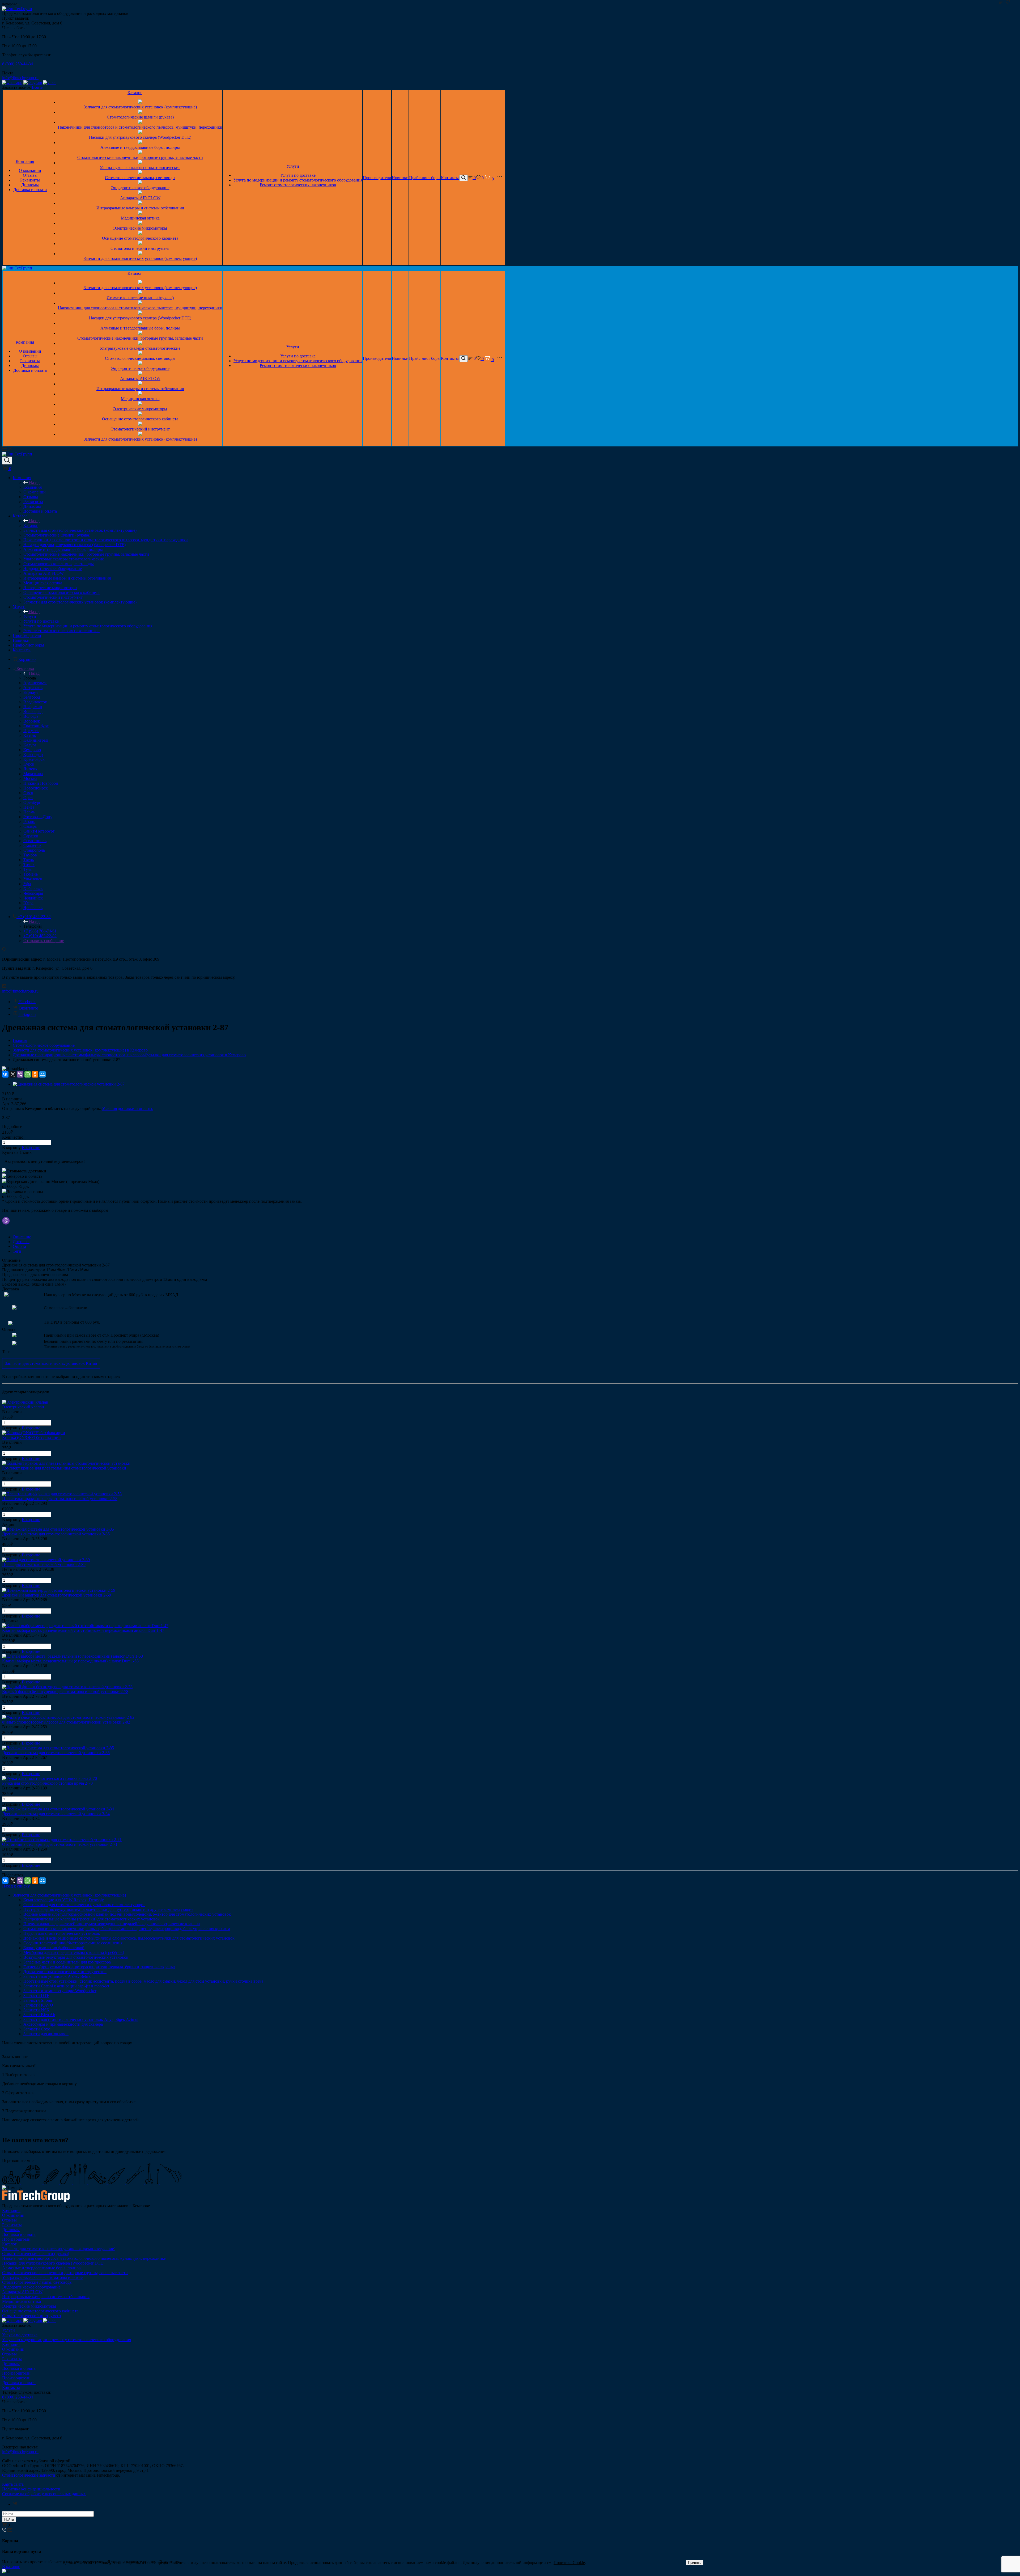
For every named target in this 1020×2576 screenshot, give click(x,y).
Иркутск (31, 731)
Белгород (32, 697)
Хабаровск (33, 888)
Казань (30, 735)
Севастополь (35, 841)
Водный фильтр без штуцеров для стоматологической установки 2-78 (65, 1692)
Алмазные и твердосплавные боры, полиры (140, 147)
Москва (30, 778)
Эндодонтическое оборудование (140, 188)
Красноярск (34, 759)
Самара (30, 826)
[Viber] (20, 1074)
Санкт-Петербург (39, 831)
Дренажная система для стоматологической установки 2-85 (56, 1753)
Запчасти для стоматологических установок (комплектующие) (140, 107)
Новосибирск (36, 788)
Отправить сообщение (44, 941)
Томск (29, 865)
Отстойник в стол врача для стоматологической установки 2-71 (60, 1844)
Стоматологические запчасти (29, 2475)
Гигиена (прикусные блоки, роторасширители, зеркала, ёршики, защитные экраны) (99, 1967)
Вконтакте (29, 1008)
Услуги (293, 166)
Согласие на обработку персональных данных (44, 2494)
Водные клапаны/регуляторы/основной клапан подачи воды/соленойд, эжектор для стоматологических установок (127, 1914)
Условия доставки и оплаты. (128, 1108)
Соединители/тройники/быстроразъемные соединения (73, 1943)
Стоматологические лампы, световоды (140, 178)
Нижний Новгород (41, 783)
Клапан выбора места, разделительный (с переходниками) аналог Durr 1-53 (70, 1661)
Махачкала (33, 774)
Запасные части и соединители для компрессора (67, 1962)
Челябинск (33, 898)
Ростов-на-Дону (38, 817)
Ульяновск (33, 879)
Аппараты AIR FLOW (140, 198)
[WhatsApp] (28, 1074)
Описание (22, 1237)
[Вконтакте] (15, 2504)
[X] (13, 1074)
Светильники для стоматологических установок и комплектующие (84, 1905)
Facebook (27, 1002)
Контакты (450, 178)
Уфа (27, 884)
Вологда (31, 716)
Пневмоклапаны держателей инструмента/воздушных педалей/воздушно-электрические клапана (112, 1924)
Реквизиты (30, 180)
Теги (17, 1251)
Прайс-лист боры (425, 178)
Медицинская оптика (140, 218)
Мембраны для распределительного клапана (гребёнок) (74, 1952)
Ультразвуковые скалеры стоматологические (140, 168)
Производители (377, 178)
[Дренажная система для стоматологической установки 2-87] (69, 1084)
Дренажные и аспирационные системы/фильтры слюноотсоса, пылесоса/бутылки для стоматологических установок (129, 1938)
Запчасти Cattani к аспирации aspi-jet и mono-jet (66, 1986)
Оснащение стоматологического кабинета (140, 238)
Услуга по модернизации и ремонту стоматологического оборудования (298, 180)
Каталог (135, 93)
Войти (38, 87)
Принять (695, 2563)
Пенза (29, 807)
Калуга (30, 745)
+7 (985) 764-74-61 (40, 931)
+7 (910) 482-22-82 (40, 936)
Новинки (400, 178)
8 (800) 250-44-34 (18, 64)
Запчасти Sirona (38, 2000)
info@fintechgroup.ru (20, 78)
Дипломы (30, 185)
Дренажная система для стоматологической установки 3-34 (56, 1814)
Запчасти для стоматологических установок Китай (51, 1363)
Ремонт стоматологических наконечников (298, 185)
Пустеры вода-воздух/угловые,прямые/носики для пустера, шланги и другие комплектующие (108, 1909)
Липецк (30, 769)
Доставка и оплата (30, 190)
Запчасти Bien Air (39, 2015)
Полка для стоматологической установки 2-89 (44, 1564)
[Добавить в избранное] (1008, 2)
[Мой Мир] (42, 1074)
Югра (28, 903)
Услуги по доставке (298, 175)
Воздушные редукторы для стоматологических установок (76, 1957)
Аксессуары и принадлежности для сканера (63, 2024)
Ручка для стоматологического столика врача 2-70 (47, 1783)
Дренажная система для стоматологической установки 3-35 (56, 1534)
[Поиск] (464, 178)
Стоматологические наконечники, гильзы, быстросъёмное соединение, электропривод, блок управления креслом (127, 1929)
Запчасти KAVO (38, 2005)
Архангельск (35, 683)
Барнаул (31, 692)
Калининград (36, 740)
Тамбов (30, 855)
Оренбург (32, 802)
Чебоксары (33, 893)
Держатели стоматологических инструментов (65, 1972)
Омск (28, 793)
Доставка (21, 1242)
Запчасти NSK (37, 2010)
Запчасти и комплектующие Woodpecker (60, 1991)
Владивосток (35, 702)
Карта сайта (13, 2484)
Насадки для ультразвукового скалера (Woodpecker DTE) (140, 137)
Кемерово (32, 750)
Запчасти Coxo (37, 2029)
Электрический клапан (23, 1407)
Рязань (29, 822)
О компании (30, 170)
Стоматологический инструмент (140, 248)
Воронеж (32, 721)
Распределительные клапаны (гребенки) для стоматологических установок (92, 1919)
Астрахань (33, 688)
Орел (28, 798)
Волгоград (33, 711)
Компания (25, 161)
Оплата (19, 1246)
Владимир (33, 707)
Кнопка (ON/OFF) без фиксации (31, 1437)
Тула (27, 869)
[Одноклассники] (35, 1074)
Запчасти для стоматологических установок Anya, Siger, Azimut (81, 2019)
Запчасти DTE (36, 1996)
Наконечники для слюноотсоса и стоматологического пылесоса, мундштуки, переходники (140, 127)
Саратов (31, 836)
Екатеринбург (36, 726)
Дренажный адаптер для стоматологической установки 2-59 (57, 1595)
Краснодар (33, 755)
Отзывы (30, 175)
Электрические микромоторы (140, 228)
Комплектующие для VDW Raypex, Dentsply (64, 1900)
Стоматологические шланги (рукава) (140, 117)
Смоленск (32, 845)
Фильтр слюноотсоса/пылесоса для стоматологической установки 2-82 (66, 1722)
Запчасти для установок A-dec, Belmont (59, 1976)
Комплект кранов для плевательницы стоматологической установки (64, 1468)
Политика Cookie (569, 2563)
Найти (9, 2520)
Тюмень (31, 874)
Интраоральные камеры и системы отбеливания (140, 208)
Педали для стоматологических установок (62, 1933)
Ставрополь (34, 850)
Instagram (27, 1014)
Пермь (29, 812)
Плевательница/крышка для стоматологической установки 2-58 (60, 1499)
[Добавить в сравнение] (1001, 2)
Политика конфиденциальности (31, 2489)
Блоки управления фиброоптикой (54, 1948)
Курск (29, 764)
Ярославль (33, 908)
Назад (34, 482)
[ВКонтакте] (5, 1074)
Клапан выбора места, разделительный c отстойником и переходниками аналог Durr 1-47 (83, 1630)
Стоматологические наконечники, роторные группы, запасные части (140, 157)
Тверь (29, 860)
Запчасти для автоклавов (46, 2034)
